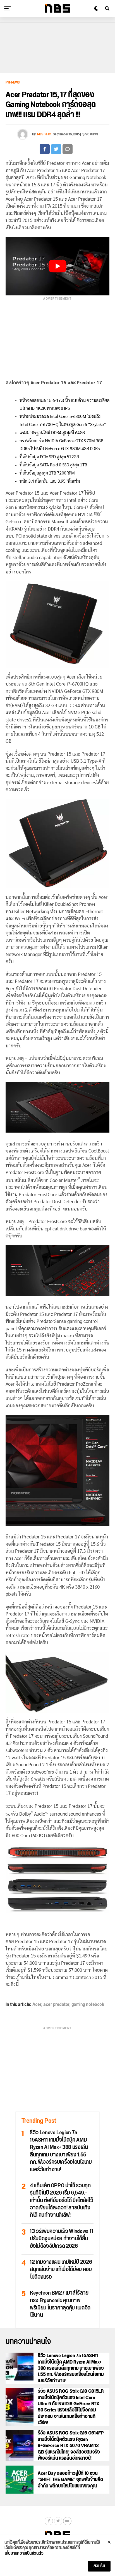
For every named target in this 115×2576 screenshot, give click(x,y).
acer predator (56, 2005)
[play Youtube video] (57, 266)
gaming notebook (88, 2005)
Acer (37, 2005)
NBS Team (44, 134)
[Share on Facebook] (45, 149)
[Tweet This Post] (56, 149)
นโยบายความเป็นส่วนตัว (24, 2554)
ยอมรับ (99, 2566)
